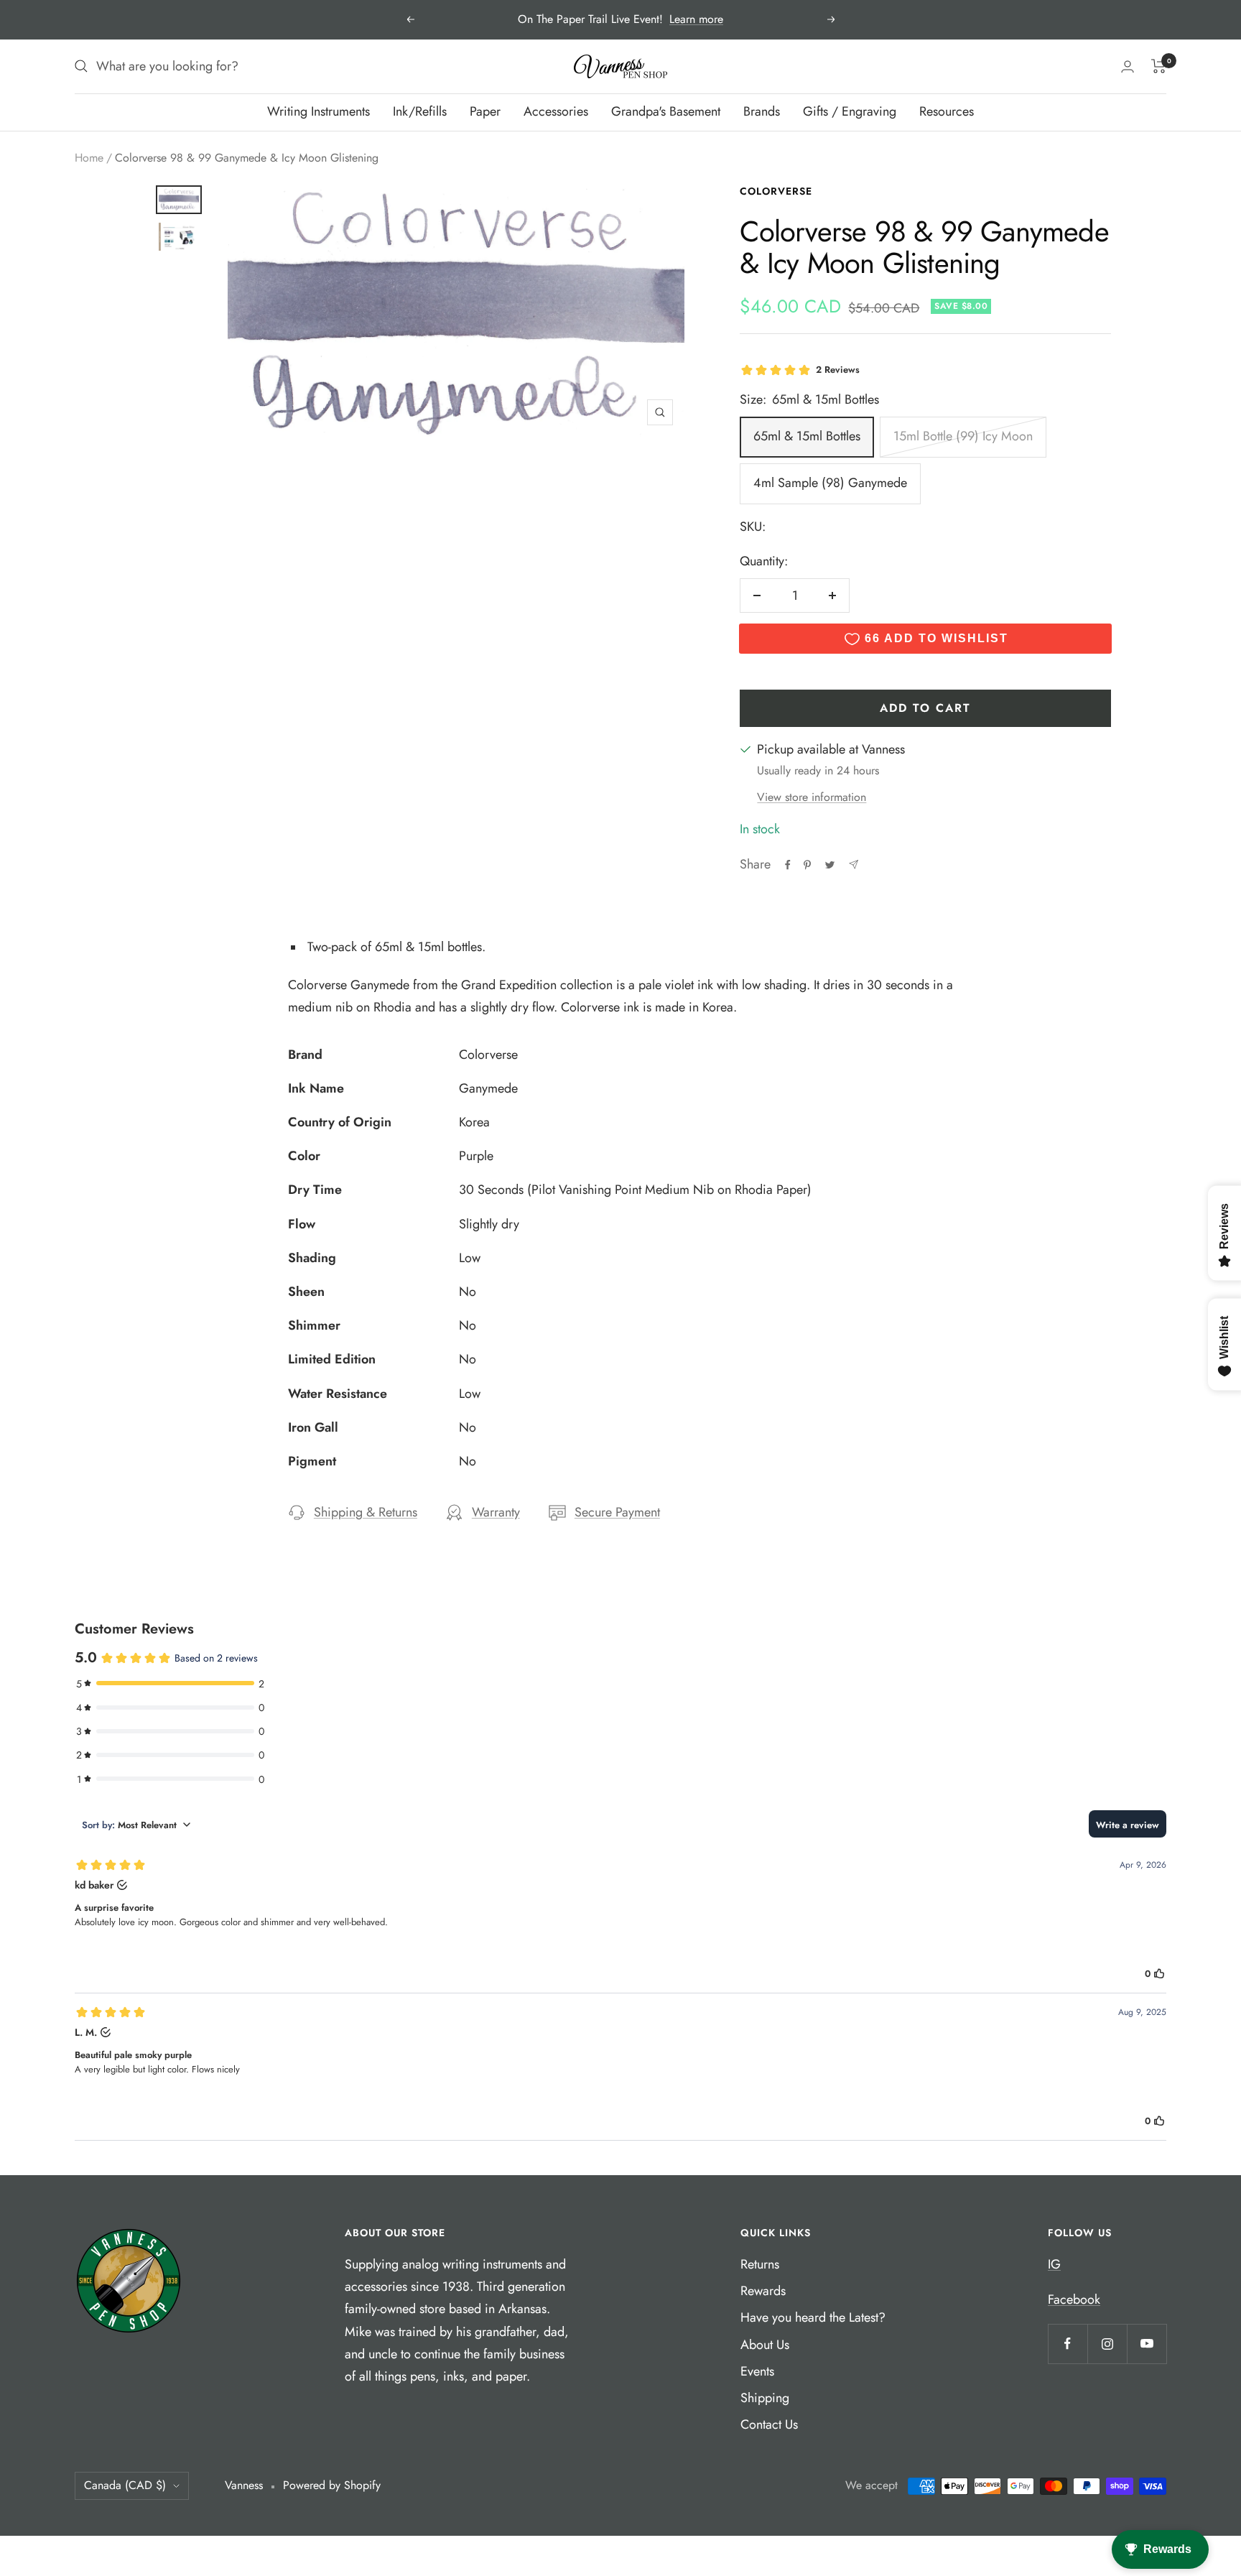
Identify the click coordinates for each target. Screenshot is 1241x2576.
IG (1054, 2264)
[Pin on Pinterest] (807, 865)
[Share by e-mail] (854, 865)
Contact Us (769, 2424)
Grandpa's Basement (666, 111)
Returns (760, 2264)
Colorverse (776, 191)
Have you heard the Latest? (813, 2317)
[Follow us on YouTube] (1147, 2344)
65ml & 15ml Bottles (807, 436)
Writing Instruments (319, 111)
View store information (812, 797)
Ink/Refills (420, 111)
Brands (762, 111)
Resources (947, 111)
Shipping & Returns (366, 1512)
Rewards (763, 2291)
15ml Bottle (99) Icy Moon (963, 436)
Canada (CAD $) (125, 2485)
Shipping (765, 2398)
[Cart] (1159, 66)
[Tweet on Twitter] (830, 865)
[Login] (1128, 66)
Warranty (496, 1512)
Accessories (556, 111)
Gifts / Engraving (850, 111)
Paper (485, 111)
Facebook (1074, 2299)
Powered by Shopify (332, 2485)
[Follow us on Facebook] (1068, 2344)
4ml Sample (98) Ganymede (830, 483)
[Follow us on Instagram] (1107, 2344)
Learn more (696, 19)
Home (89, 158)
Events (757, 2371)
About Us (765, 2345)
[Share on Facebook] (788, 865)
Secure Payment (617, 1512)
